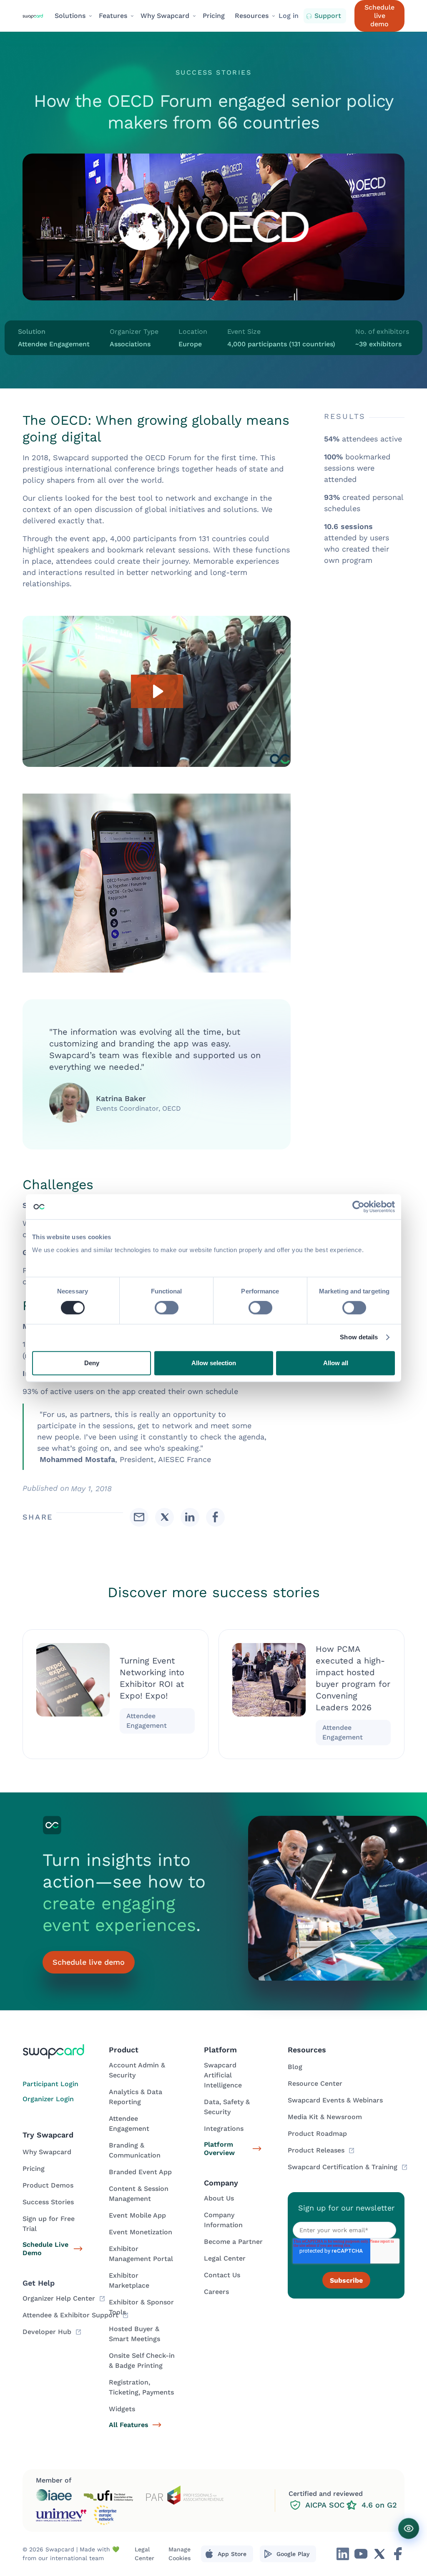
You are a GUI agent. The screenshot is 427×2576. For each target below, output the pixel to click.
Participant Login (50, 2084)
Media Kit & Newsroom (325, 2117)
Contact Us (222, 2275)
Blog (295, 2067)
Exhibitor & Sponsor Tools (141, 2307)
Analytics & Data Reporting (136, 2097)
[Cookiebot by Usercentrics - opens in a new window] (358, 1207)
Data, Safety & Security (227, 2107)
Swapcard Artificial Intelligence (223, 2075)
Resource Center (315, 2083)
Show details (359, 1337)
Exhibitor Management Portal (141, 2254)
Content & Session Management (139, 2194)
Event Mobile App (137, 2215)
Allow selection (214, 1363)
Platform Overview (219, 2149)
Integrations (224, 2129)
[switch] (167, 1308)
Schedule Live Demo (45, 2249)
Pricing (214, 16)
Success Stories (48, 2202)
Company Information (223, 2220)
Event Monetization (141, 2232)
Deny (92, 1363)
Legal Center (225, 2258)
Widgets (122, 2409)
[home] (35, 16)
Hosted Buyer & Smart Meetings (134, 2334)
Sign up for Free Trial (49, 2224)
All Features (129, 2425)
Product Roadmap (317, 2134)
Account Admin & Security (137, 2070)
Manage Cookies (180, 2554)
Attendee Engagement (129, 2124)
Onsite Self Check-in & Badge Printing (142, 2360)
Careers (216, 2292)
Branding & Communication (135, 2150)
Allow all (336, 1363)
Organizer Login (48, 2099)
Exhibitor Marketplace (129, 2280)
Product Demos (48, 2185)
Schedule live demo (379, 16)
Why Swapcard (47, 2152)
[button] (72, 16)
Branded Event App (140, 2172)
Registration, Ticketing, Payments (141, 2387)
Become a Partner (233, 2242)
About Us (219, 2198)
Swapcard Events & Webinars (335, 2100)
